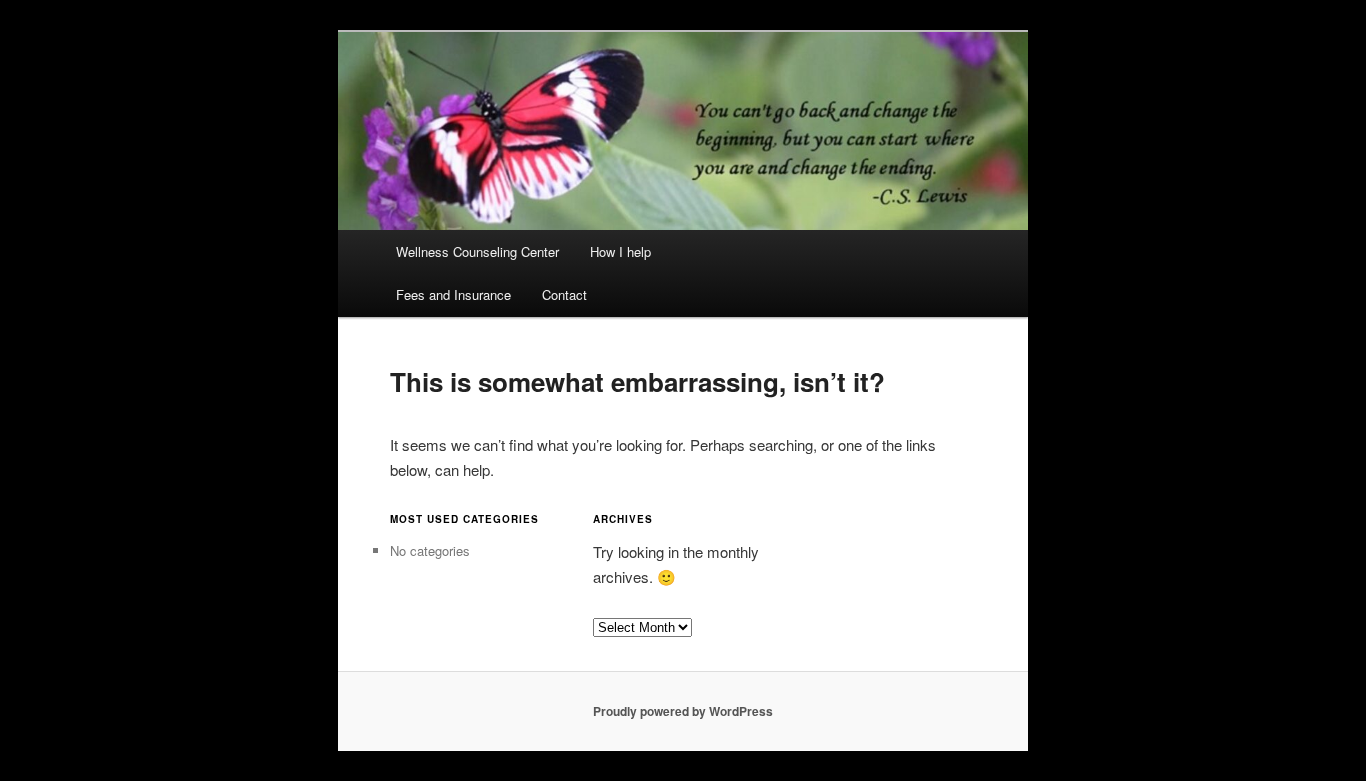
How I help (620, 251)
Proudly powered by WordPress (683, 711)
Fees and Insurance (453, 294)
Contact (564, 294)
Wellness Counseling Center (477, 251)
